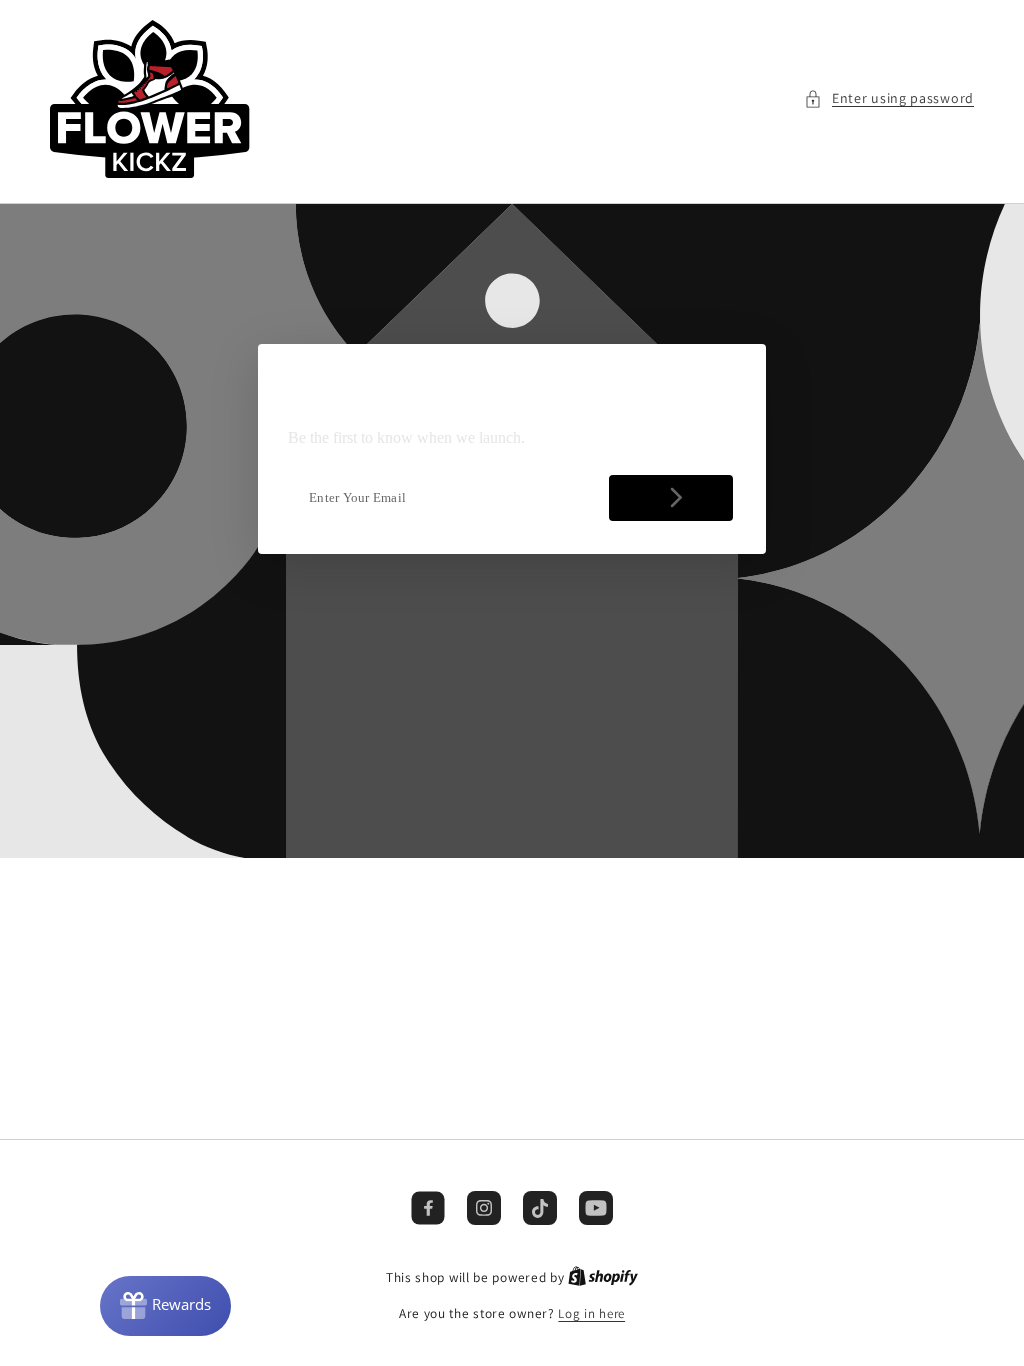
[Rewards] (165, 1306)
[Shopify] (603, 1277)
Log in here (591, 1313)
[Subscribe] (671, 498)
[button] (889, 98)
